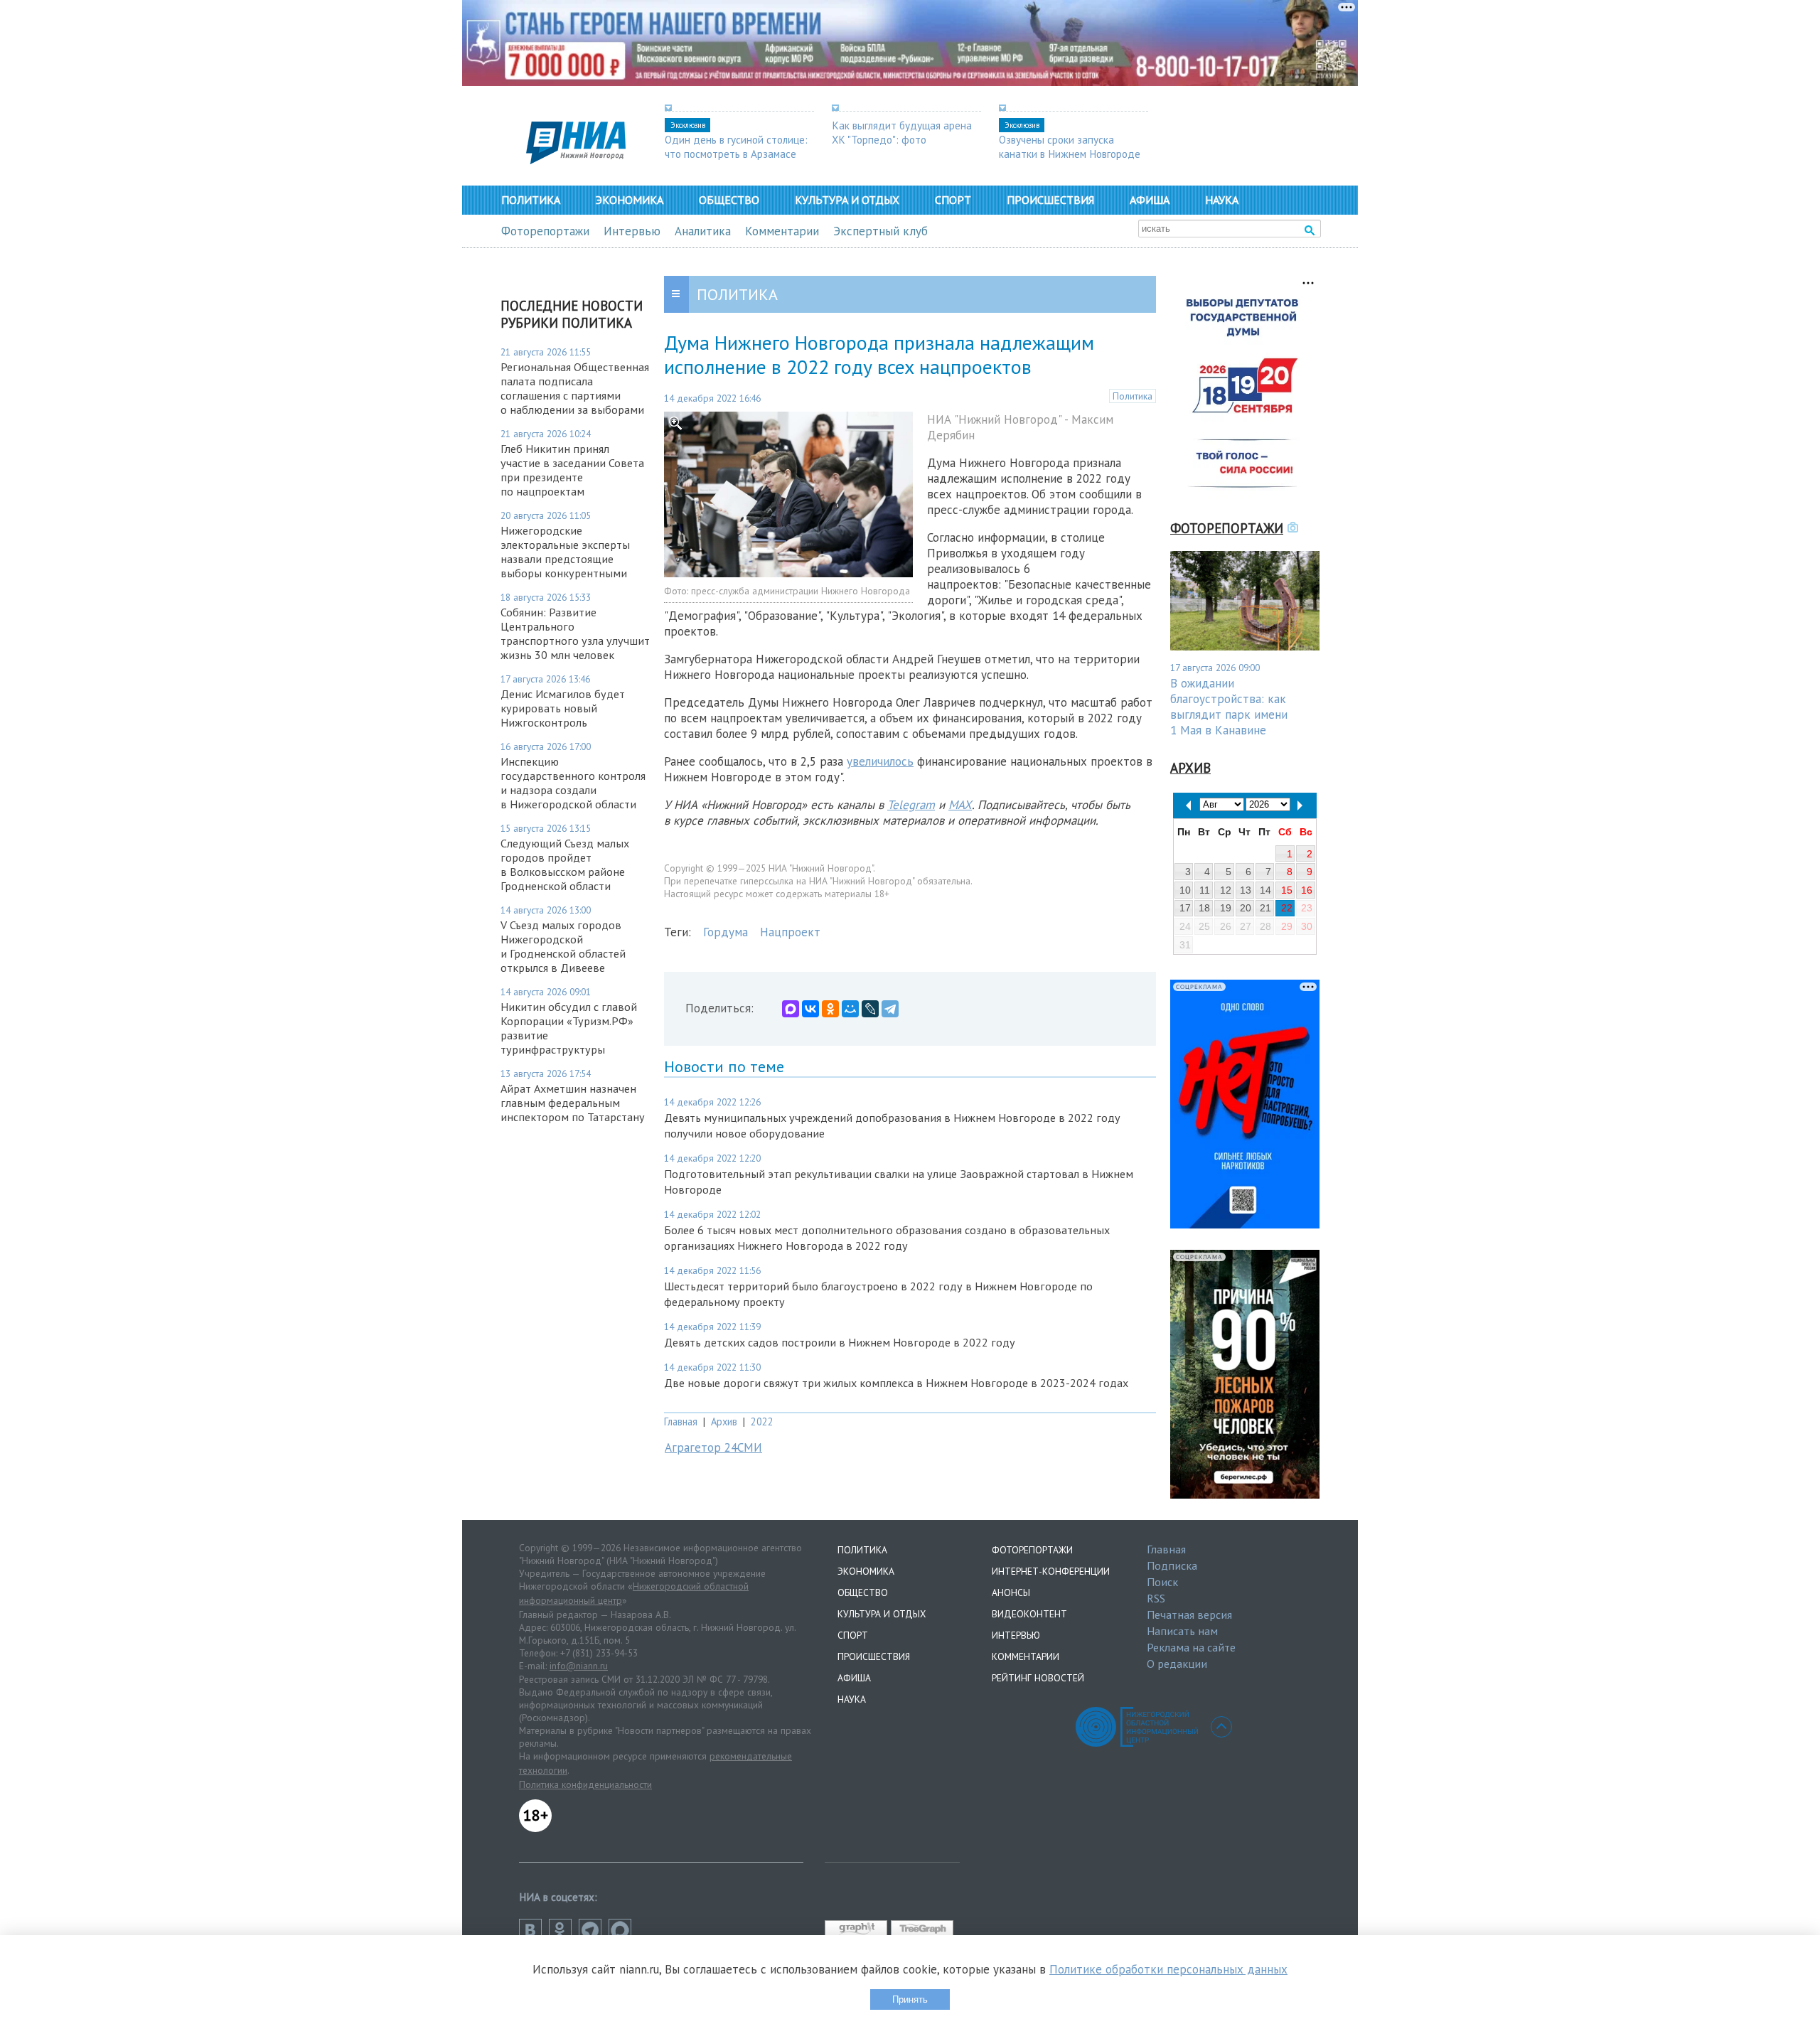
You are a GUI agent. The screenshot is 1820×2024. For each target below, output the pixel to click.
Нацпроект (790, 932)
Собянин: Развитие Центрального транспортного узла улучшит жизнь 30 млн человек (575, 633)
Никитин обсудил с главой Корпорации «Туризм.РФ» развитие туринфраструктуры (569, 1028)
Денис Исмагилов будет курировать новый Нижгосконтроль (563, 708)
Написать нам (1182, 1631)
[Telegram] (890, 1009)
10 (1185, 890)
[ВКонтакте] (810, 1009)
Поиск (1162, 1582)
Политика (531, 200)
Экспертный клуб (880, 231)
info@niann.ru (579, 1666)
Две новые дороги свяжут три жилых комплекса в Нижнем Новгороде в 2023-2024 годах (896, 1383)
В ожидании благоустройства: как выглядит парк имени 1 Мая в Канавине (1229, 707)
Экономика (630, 200)
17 (1185, 908)
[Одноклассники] (830, 1009)
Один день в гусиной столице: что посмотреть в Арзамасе (736, 146)
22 (1287, 908)
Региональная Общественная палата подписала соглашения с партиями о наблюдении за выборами (575, 388)
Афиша (1150, 200)
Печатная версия (1189, 1615)
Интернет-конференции (1051, 1571)
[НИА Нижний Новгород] (576, 160)
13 (1246, 890)
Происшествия (1050, 200)
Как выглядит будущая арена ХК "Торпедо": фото (902, 132)
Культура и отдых (847, 200)
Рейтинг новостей (1038, 1678)
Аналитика (703, 231)
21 (1265, 908)
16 (1307, 890)
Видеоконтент (1029, 1614)
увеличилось (880, 761)
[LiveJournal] (870, 1009)
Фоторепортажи (545, 231)
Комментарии (782, 231)
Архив (724, 1421)
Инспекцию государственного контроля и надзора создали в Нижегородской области (573, 783)
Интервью (632, 231)
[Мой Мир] (850, 1009)
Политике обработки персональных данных (1168, 1969)
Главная (681, 1421)
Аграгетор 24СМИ (713, 1447)
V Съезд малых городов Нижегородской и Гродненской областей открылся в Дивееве (563, 946)
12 (1226, 890)
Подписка (1172, 1565)
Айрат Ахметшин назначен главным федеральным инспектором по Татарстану (573, 1103)
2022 (762, 1421)
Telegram (911, 805)
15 (1287, 890)
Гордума (726, 932)
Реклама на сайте (1191, 1647)
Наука (1222, 200)
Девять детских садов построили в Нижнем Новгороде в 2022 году (840, 1342)
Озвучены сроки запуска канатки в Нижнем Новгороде (1070, 146)
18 (1204, 908)
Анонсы (1011, 1592)
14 (1265, 890)
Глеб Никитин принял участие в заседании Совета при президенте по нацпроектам (572, 470)
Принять (910, 1999)
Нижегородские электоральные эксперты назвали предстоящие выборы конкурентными (565, 552)
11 (1205, 890)
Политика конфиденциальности (585, 1784)
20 (1246, 908)
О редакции (1177, 1664)
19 (1226, 908)
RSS (1156, 1598)
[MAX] (791, 1009)
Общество (729, 200)
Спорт (953, 200)
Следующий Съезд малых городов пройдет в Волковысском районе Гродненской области (565, 864)
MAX (960, 805)
